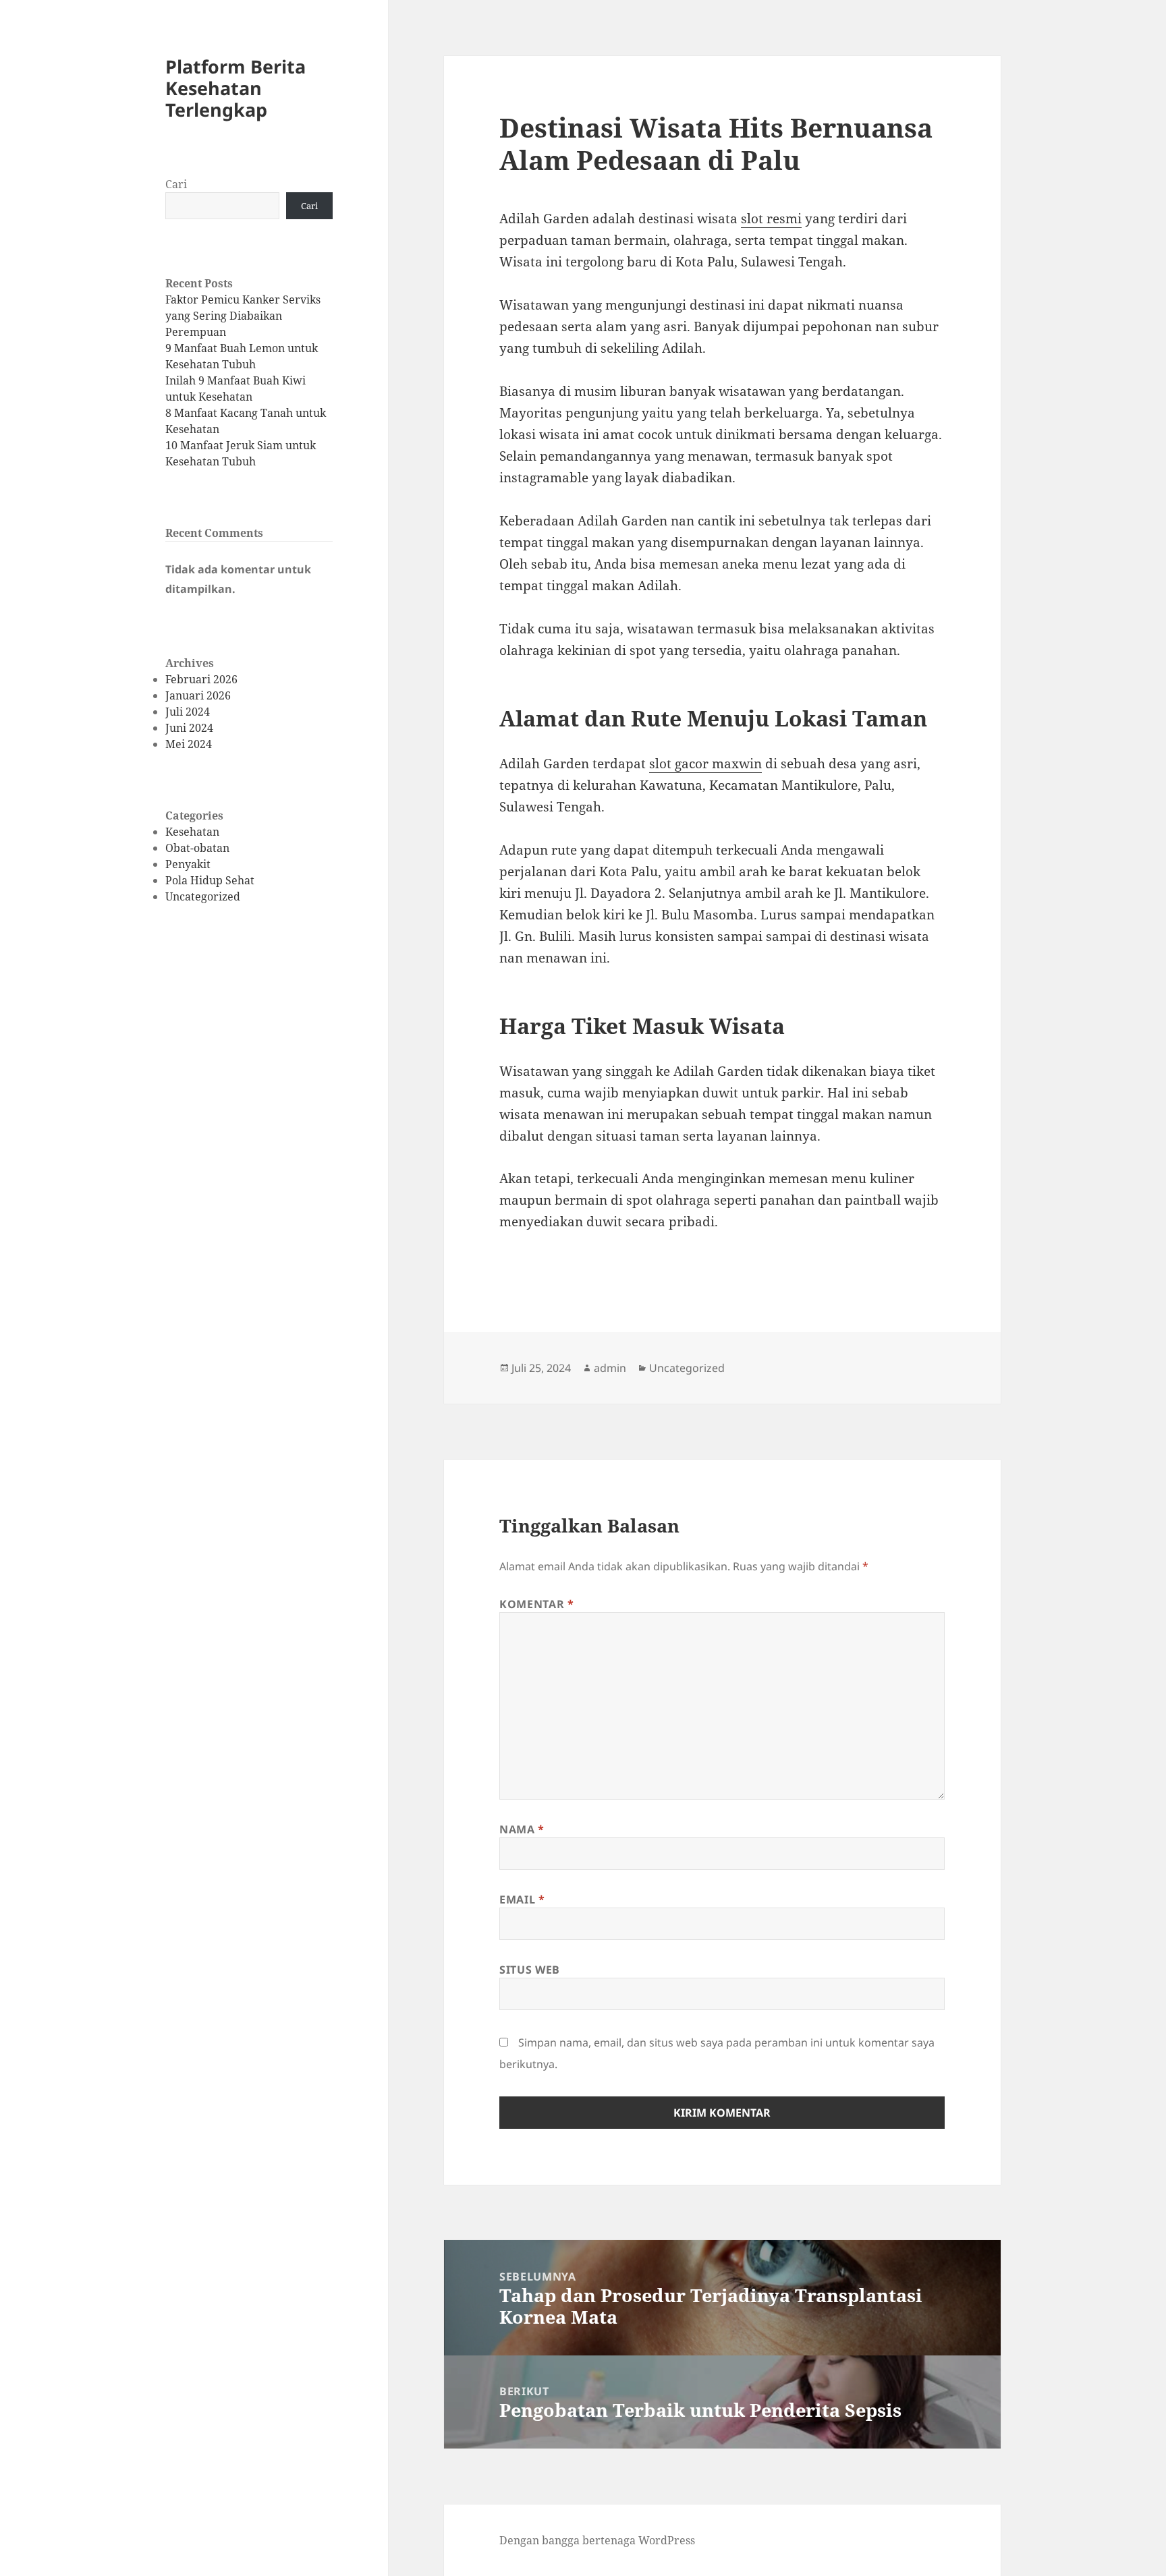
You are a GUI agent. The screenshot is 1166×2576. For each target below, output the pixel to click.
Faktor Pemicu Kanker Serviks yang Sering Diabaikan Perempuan (243, 316)
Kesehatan (192, 832)
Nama (522, 1829)
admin (610, 1368)
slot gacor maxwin (705, 764)
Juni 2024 (189, 728)
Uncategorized (203, 896)
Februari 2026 (201, 679)
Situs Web (530, 1970)
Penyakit (188, 864)
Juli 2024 (188, 712)
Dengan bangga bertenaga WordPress (597, 2540)
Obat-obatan (197, 848)
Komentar (536, 1604)
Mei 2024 (189, 744)
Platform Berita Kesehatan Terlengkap (235, 88)
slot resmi (771, 219)
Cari (176, 184)
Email (522, 1899)
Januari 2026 (198, 695)
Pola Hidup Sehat (210, 880)
